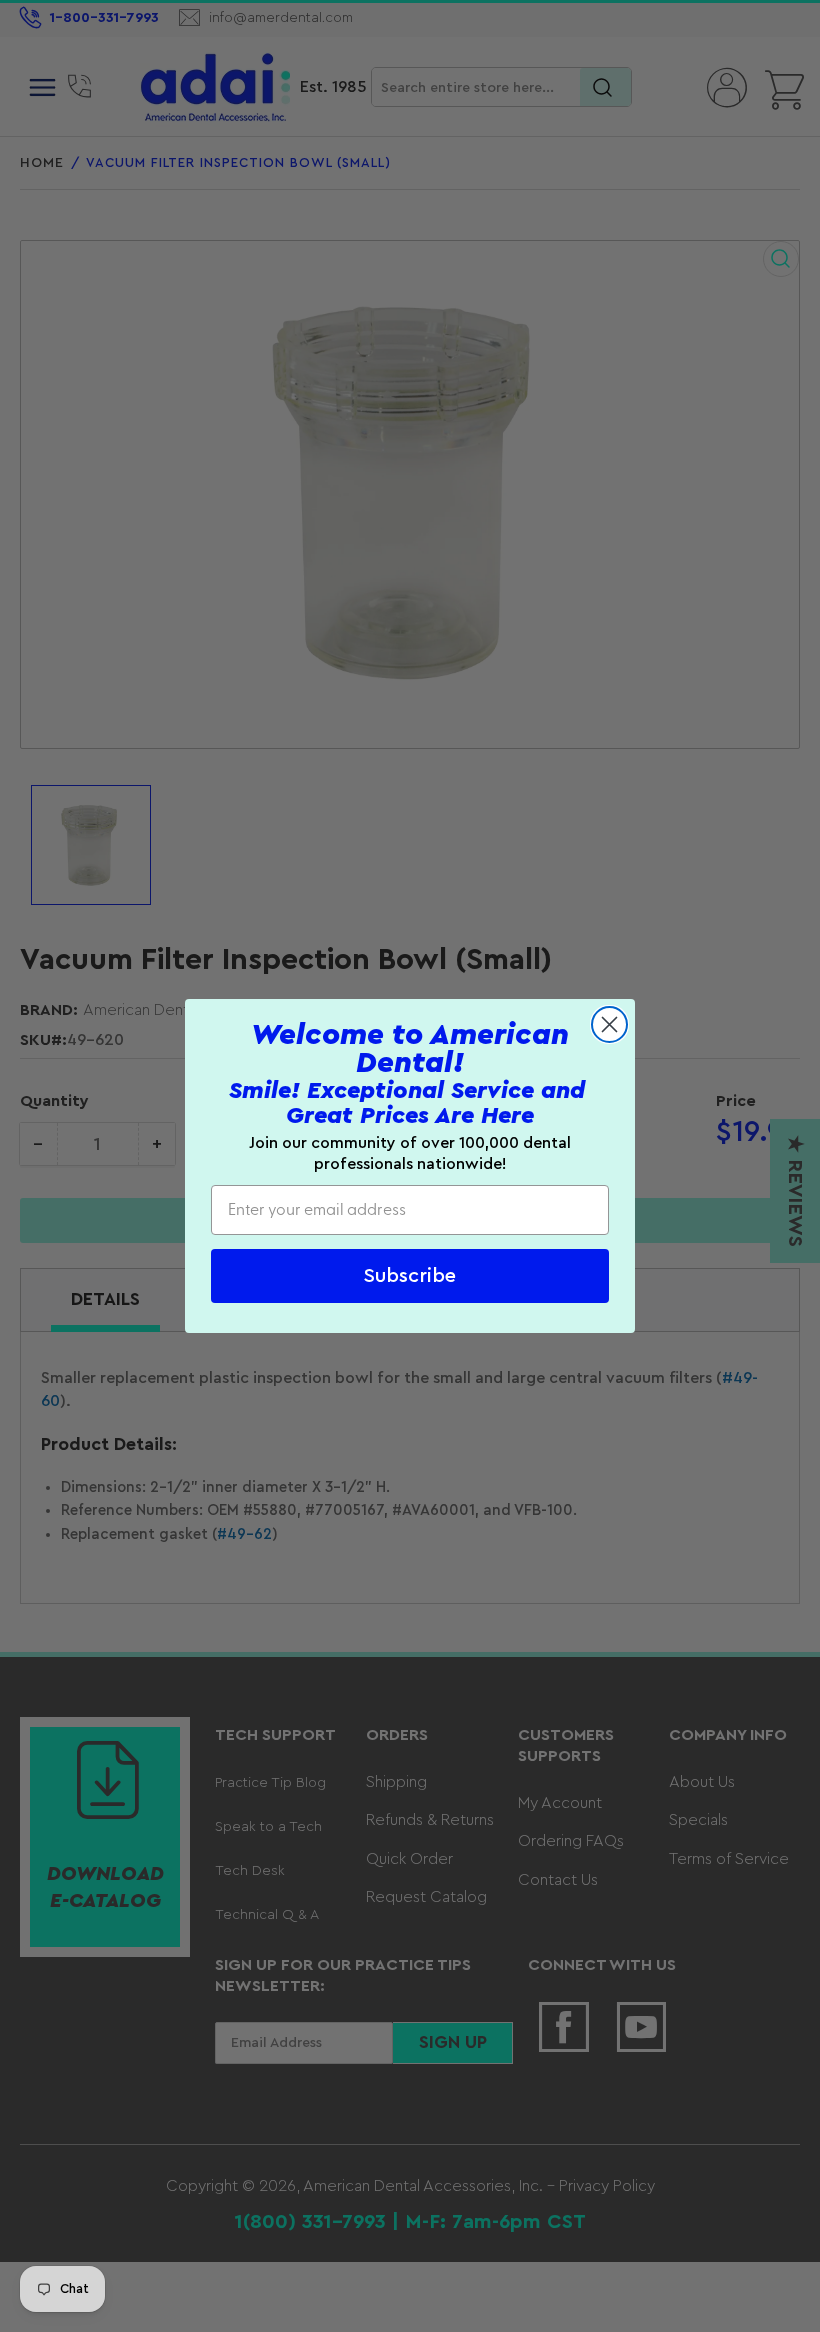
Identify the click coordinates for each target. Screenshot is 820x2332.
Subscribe (410, 1276)
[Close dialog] (609, 1024)
